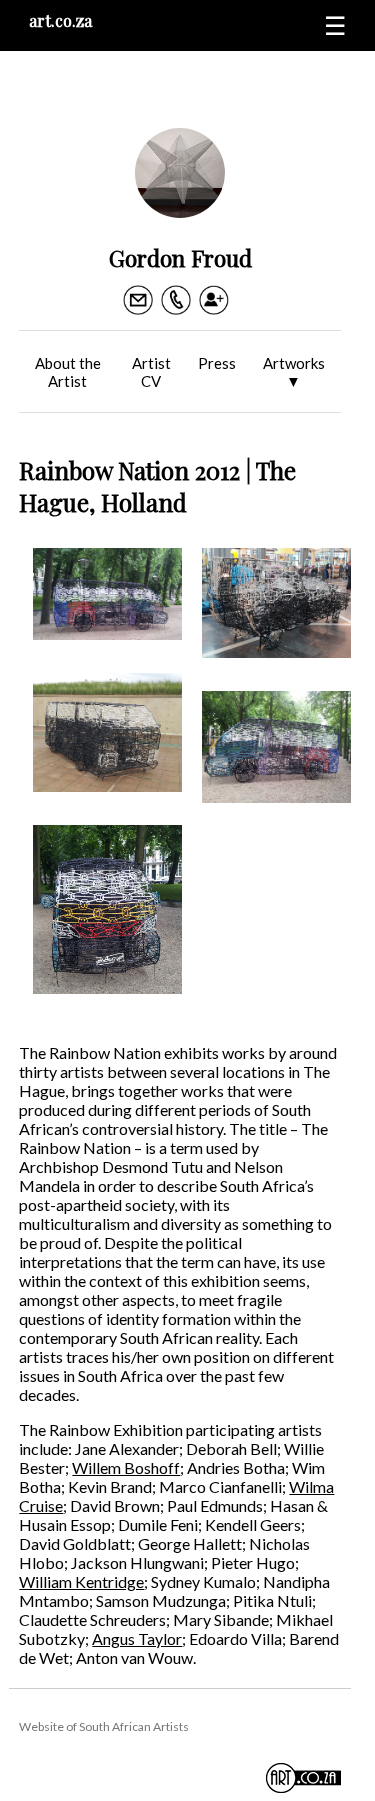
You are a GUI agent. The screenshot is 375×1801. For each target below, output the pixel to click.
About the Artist (68, 372)
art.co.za (60, 20)
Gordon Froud (180, 257)
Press (217, 363)
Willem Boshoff (126, 1467)
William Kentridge (81, 1581)
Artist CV (151, 372)
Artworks (294, 372)
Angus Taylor (137, 1638)
